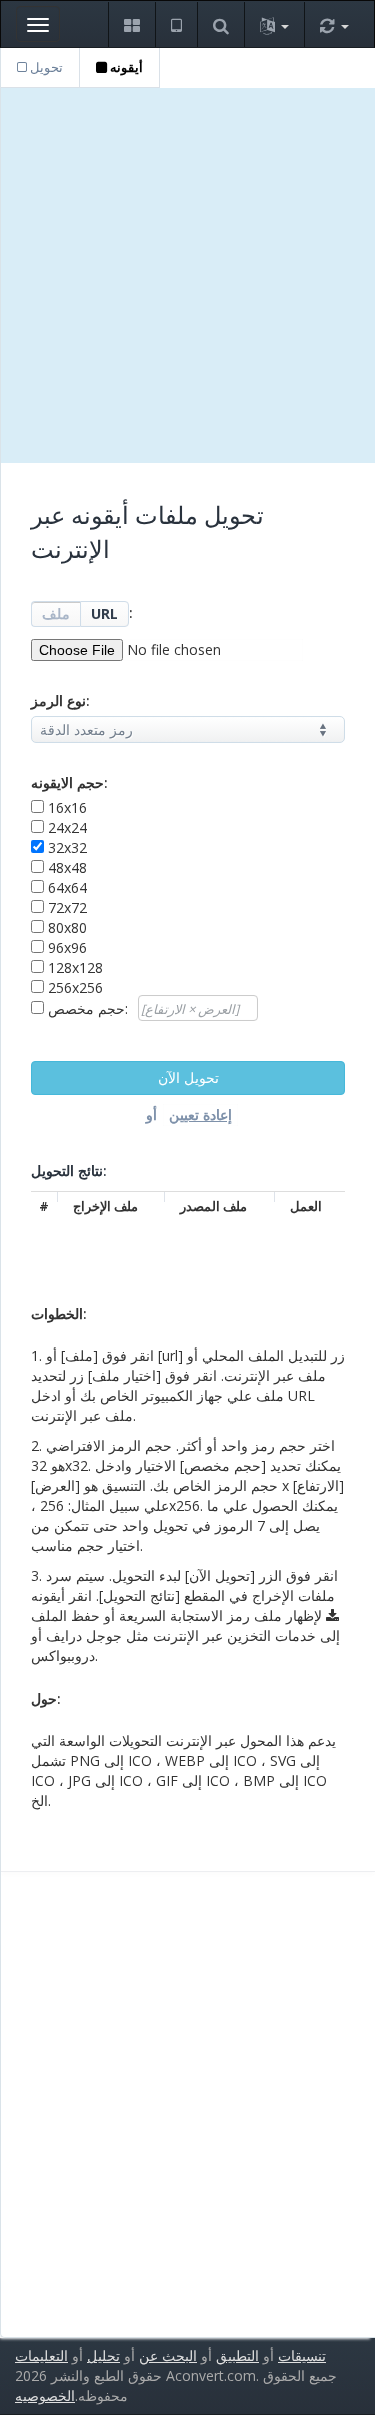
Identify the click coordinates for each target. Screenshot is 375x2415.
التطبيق (237, 2355)
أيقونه (125, 67)
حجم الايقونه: (69, 782)
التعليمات (41, 2355)
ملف (56, 613)
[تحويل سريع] (334, 24)
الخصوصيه (45, 2395)
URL (104, 613)
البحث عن (168, 2355)
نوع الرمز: (60, 700)
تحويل (45, 67)
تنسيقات (302, 2355)
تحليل (103, 2355)
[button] (131, 24)
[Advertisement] (187, 275)
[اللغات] (274, 24)
